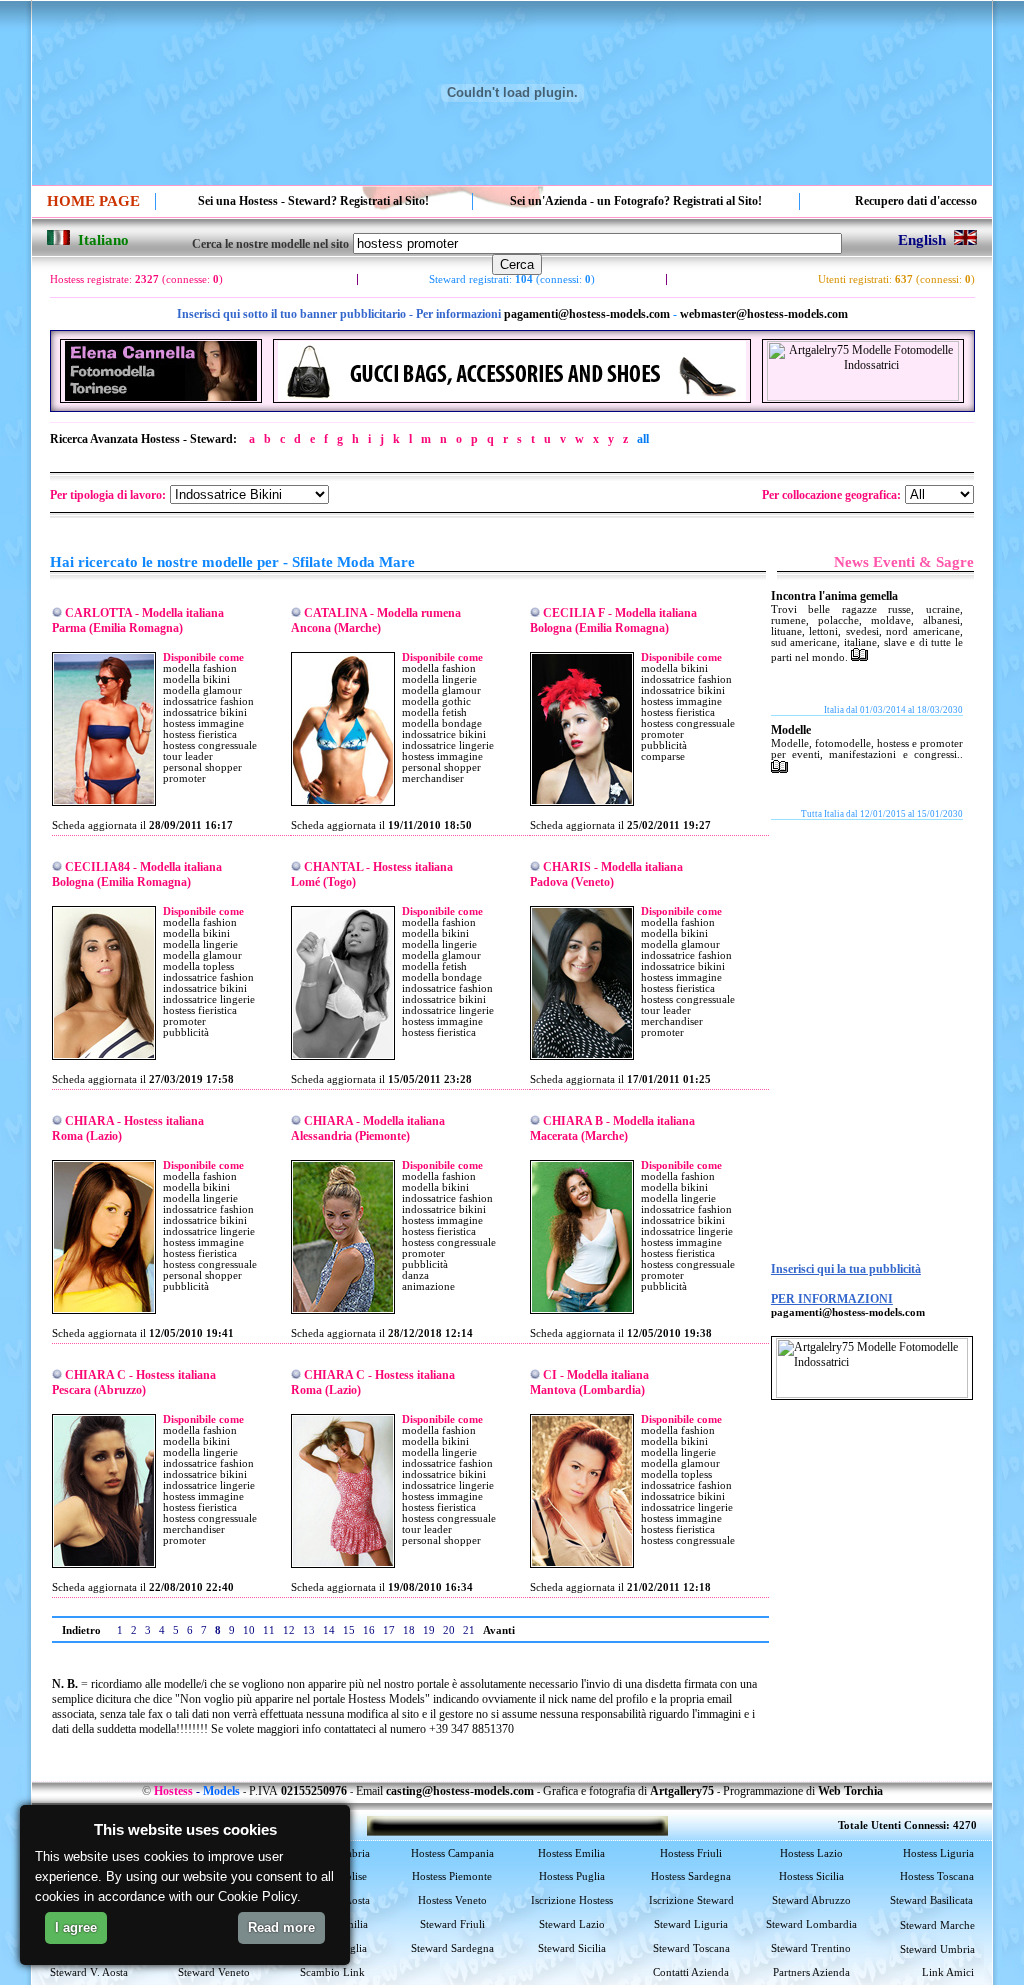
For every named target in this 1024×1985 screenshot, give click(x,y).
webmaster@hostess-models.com (764, 314)
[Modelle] (779, 769)
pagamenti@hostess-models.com (587, 314)
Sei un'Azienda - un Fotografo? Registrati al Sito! (636, 201)
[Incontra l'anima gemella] (859, 657)
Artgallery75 (682, 1791)
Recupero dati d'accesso (916, 201)
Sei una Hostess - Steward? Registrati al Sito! (313, 201)
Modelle (791, 730)
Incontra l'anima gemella (834, 596)
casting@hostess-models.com (460, 1791)
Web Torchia (850, 1791)
